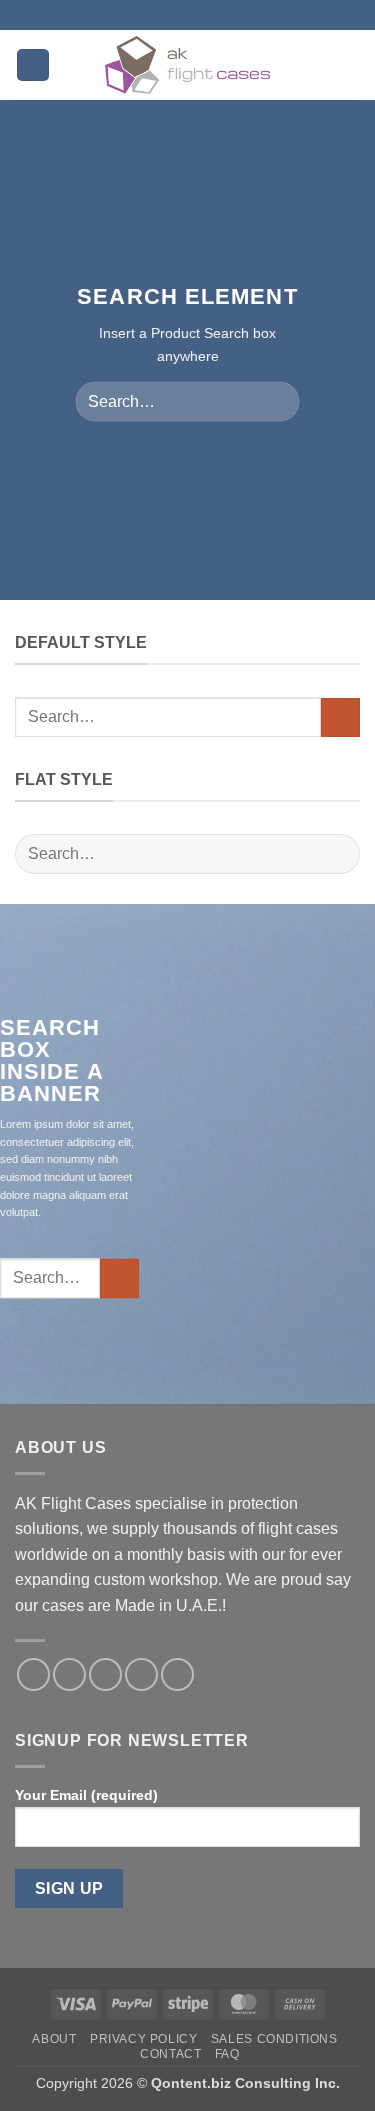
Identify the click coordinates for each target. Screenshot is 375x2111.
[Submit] (276, 401)
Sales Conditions (274, 2039)
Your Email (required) (86, 1795)
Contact (170, 2054)
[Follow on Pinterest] (177, 1674)
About (54, 2039)
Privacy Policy (144, 2039)
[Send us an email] (141, 1674)
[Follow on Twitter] (105, 1674)
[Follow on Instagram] (69, 1674)
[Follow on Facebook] (33, 1674)
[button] (33, 65)
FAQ (227, 2054)
